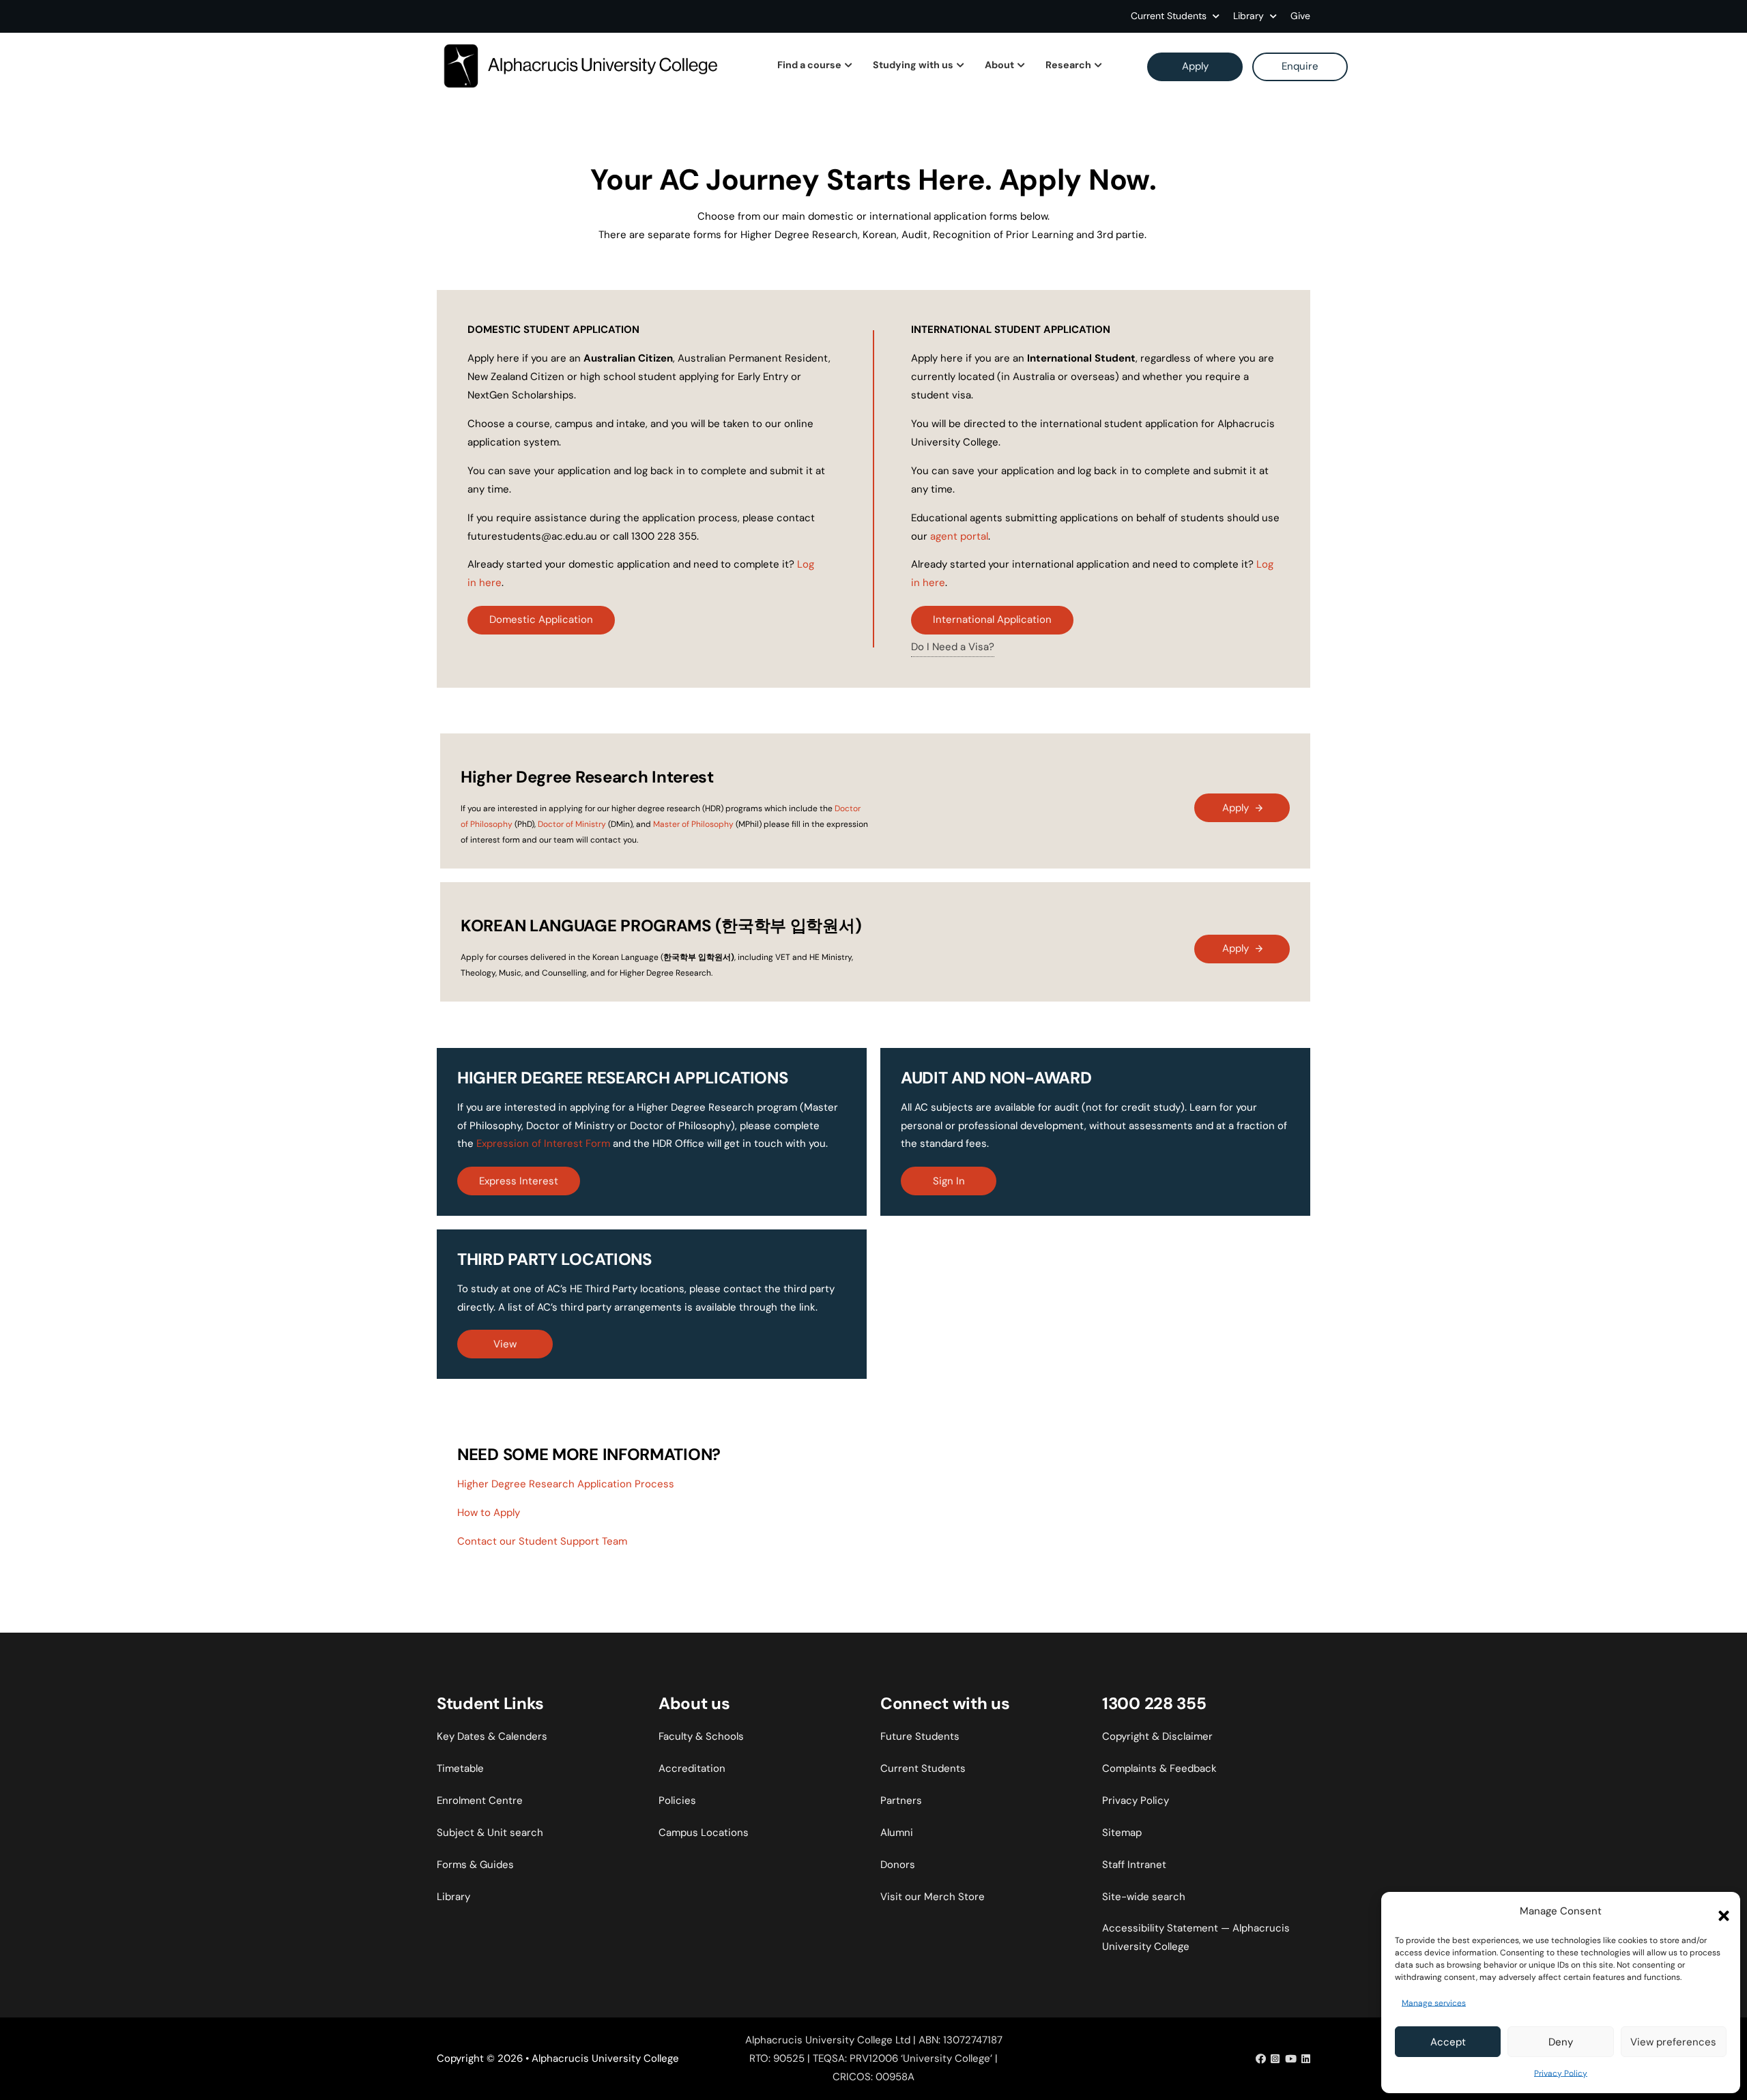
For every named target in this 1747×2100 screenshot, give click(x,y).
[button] (1720, 1912)
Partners (901, 1800)
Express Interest (519, 1181)
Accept (1448, 2042)
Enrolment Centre (480, 1800)
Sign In (949, 1181)
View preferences (1673, 2042)
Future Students (920, 1736)
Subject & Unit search (490, 1833)
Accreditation (692, 1768)
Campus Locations (704, 1833)
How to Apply (489, 1513)
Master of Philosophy (693, 824)
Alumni (897, 1833)
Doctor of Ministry (572, 824)
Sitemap (1122, 1833)
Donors (898, 1865)
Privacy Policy (1561, 2073)
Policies (677, 1800)
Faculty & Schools (701, 1736)
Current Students (1169, 16)
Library (453, 1897)
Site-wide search (1144, 1897)
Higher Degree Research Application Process (566, 1484)
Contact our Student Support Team (542, 1541)
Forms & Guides (475, 1865)
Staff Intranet (1134, 1865)
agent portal (959, 536)
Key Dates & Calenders (492, 1736)
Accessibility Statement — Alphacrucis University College (1196, 1937)
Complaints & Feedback (1159, 1768)
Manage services (1434, 2003)
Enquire (1300, 66)
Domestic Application (541, 619)
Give (1300, 16)
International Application (992, 619)
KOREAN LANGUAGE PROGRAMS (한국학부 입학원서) (661, 925)
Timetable (460, 1768)
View (505, 1344)
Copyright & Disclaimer (1157, 1736)
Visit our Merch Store (933, 1897)
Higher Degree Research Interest (587, 777)
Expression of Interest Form (543, 1143)
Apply (1195, 66)
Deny (1561, 2042)
